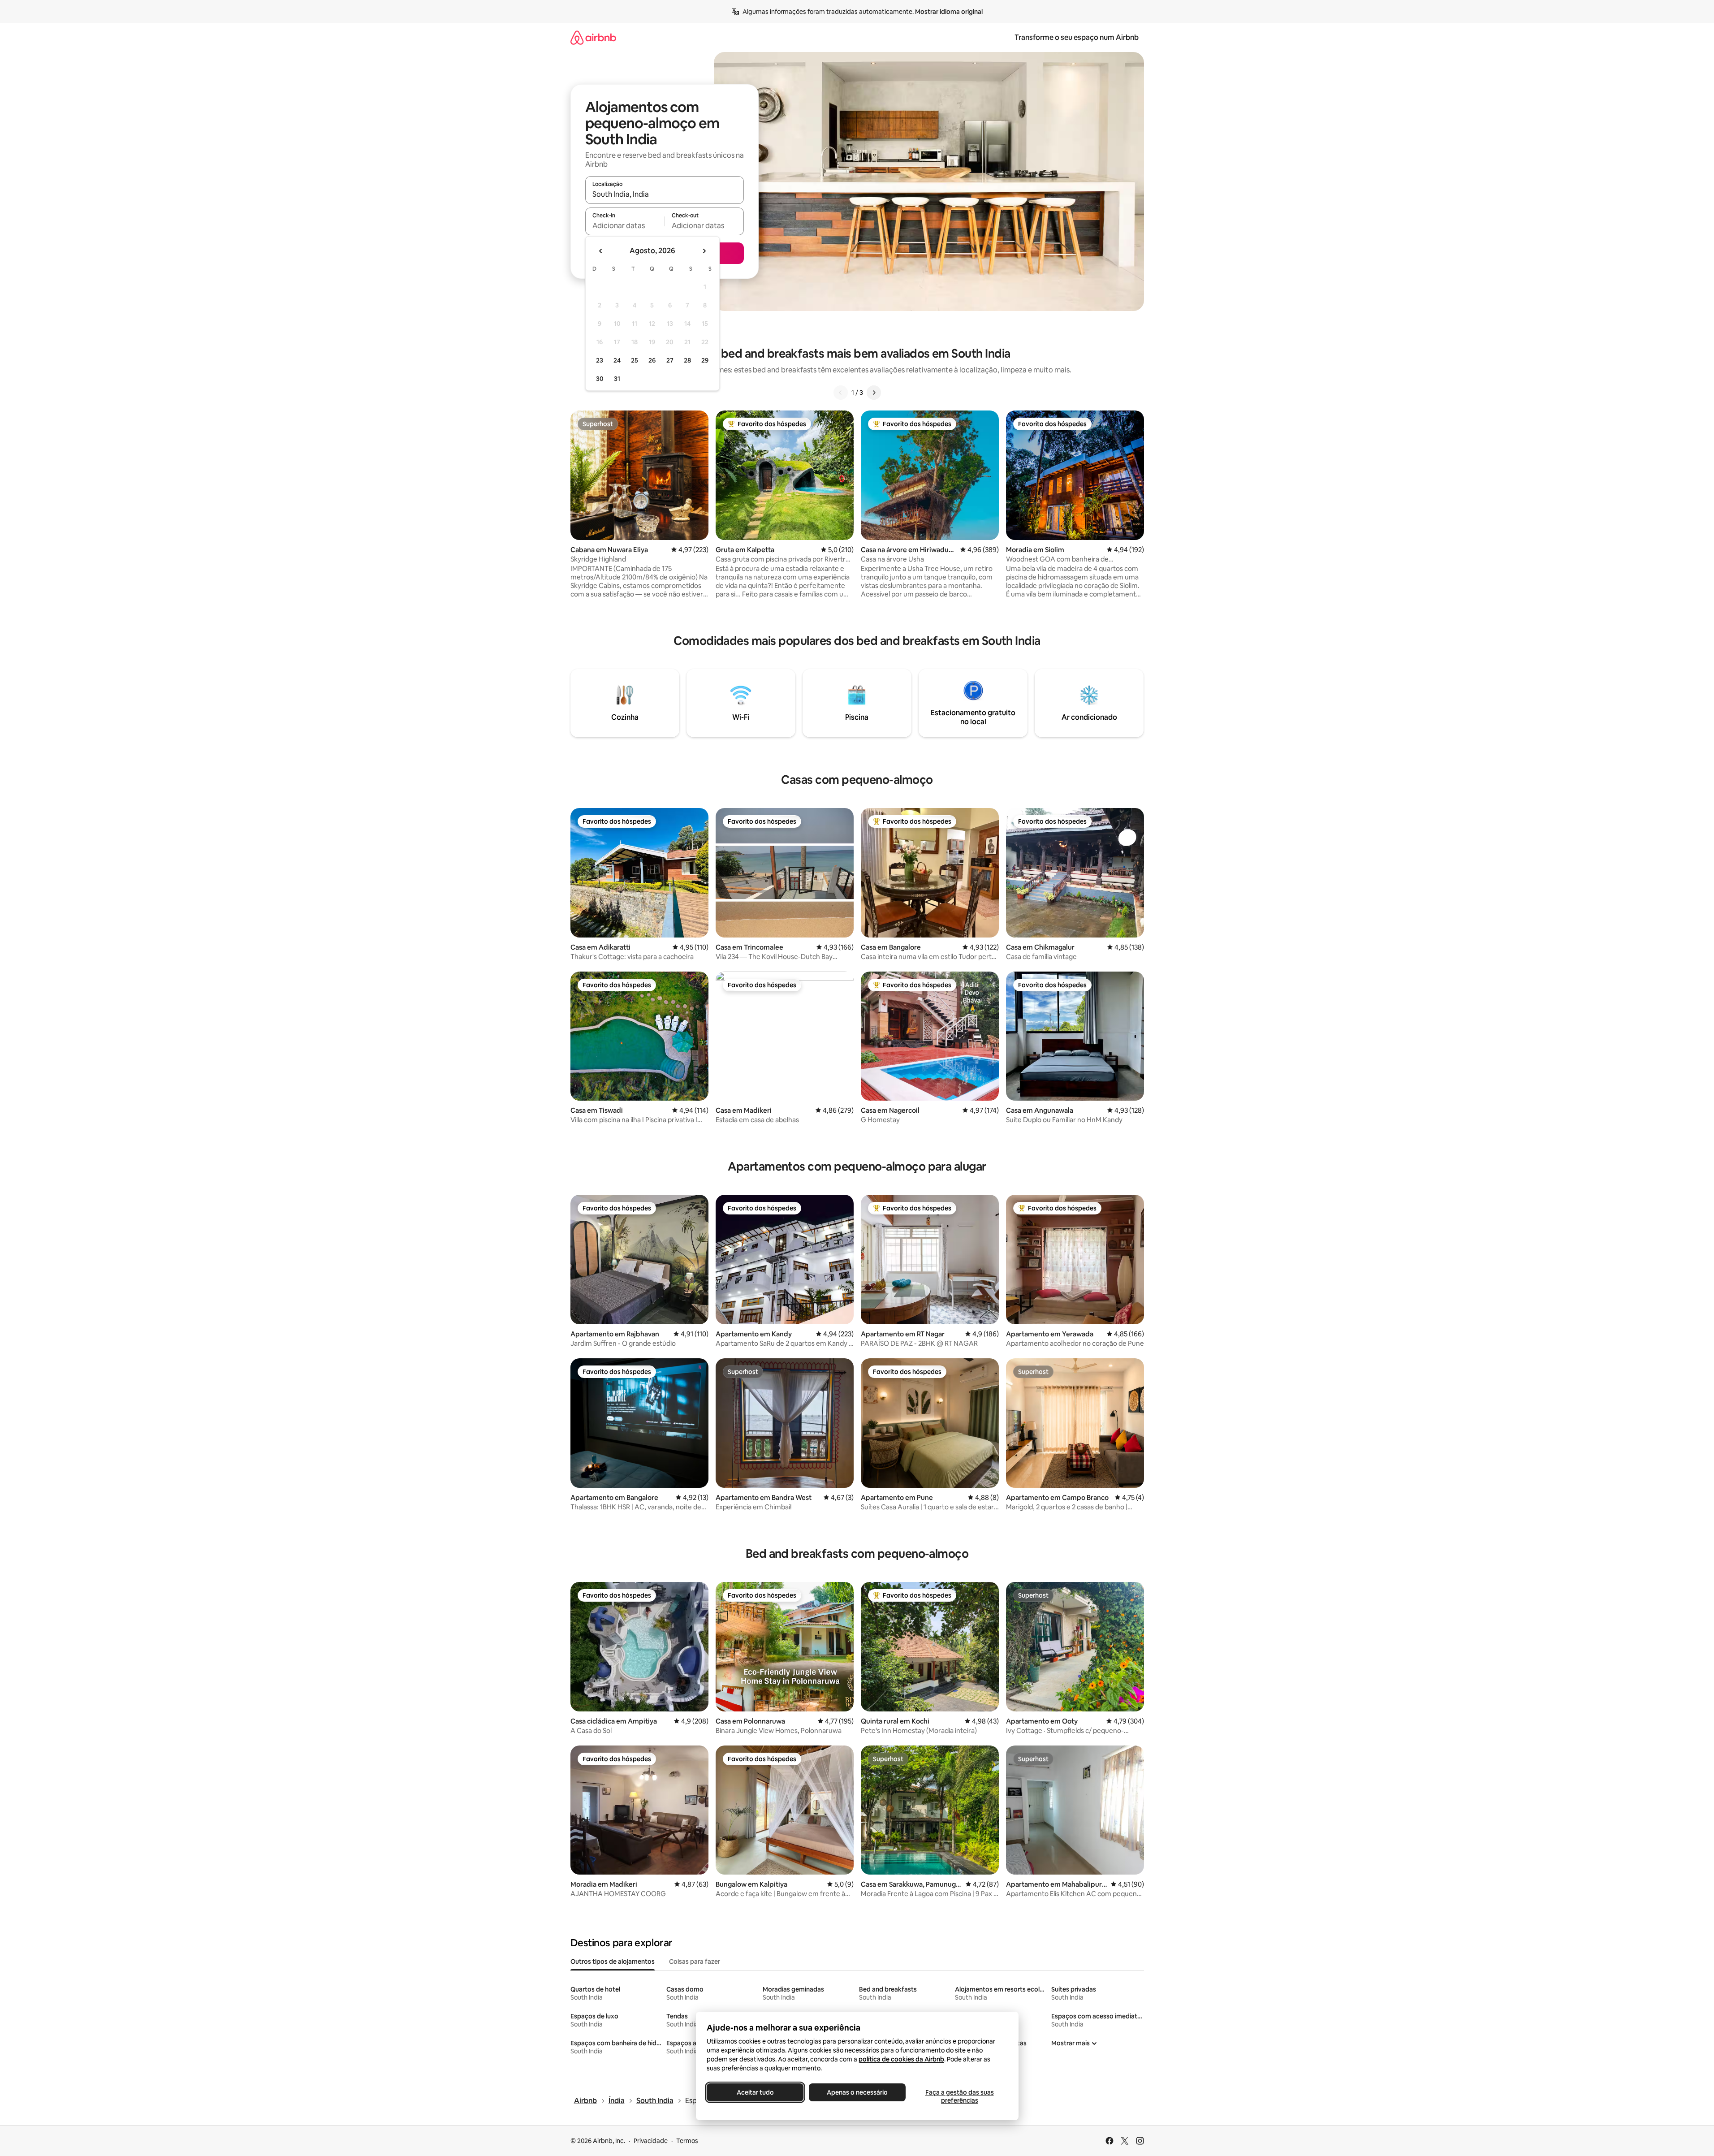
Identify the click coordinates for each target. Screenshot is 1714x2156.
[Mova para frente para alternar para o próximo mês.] (704, 251)
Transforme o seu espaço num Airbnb (1077, 37)
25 (635, 360)
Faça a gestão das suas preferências (959, 2096)
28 (687, 360)
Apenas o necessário (857, 2092)
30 (600, 379)
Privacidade (651, 2141)
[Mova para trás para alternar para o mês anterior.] (601, 251)
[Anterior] (841, 393)
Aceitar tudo (755, 2092)
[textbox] (625, 225)
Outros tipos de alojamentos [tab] (613, 1962)
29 (705, 360)
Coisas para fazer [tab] (695, 1962)
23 (600, 360)
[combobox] (665, 194)
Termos (687, 2141)
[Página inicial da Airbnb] (593, 37)
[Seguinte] (874, 393)
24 (617, 360)
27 (670, 360)
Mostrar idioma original (949, 12)
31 (617, 379)
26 (652, 360)
